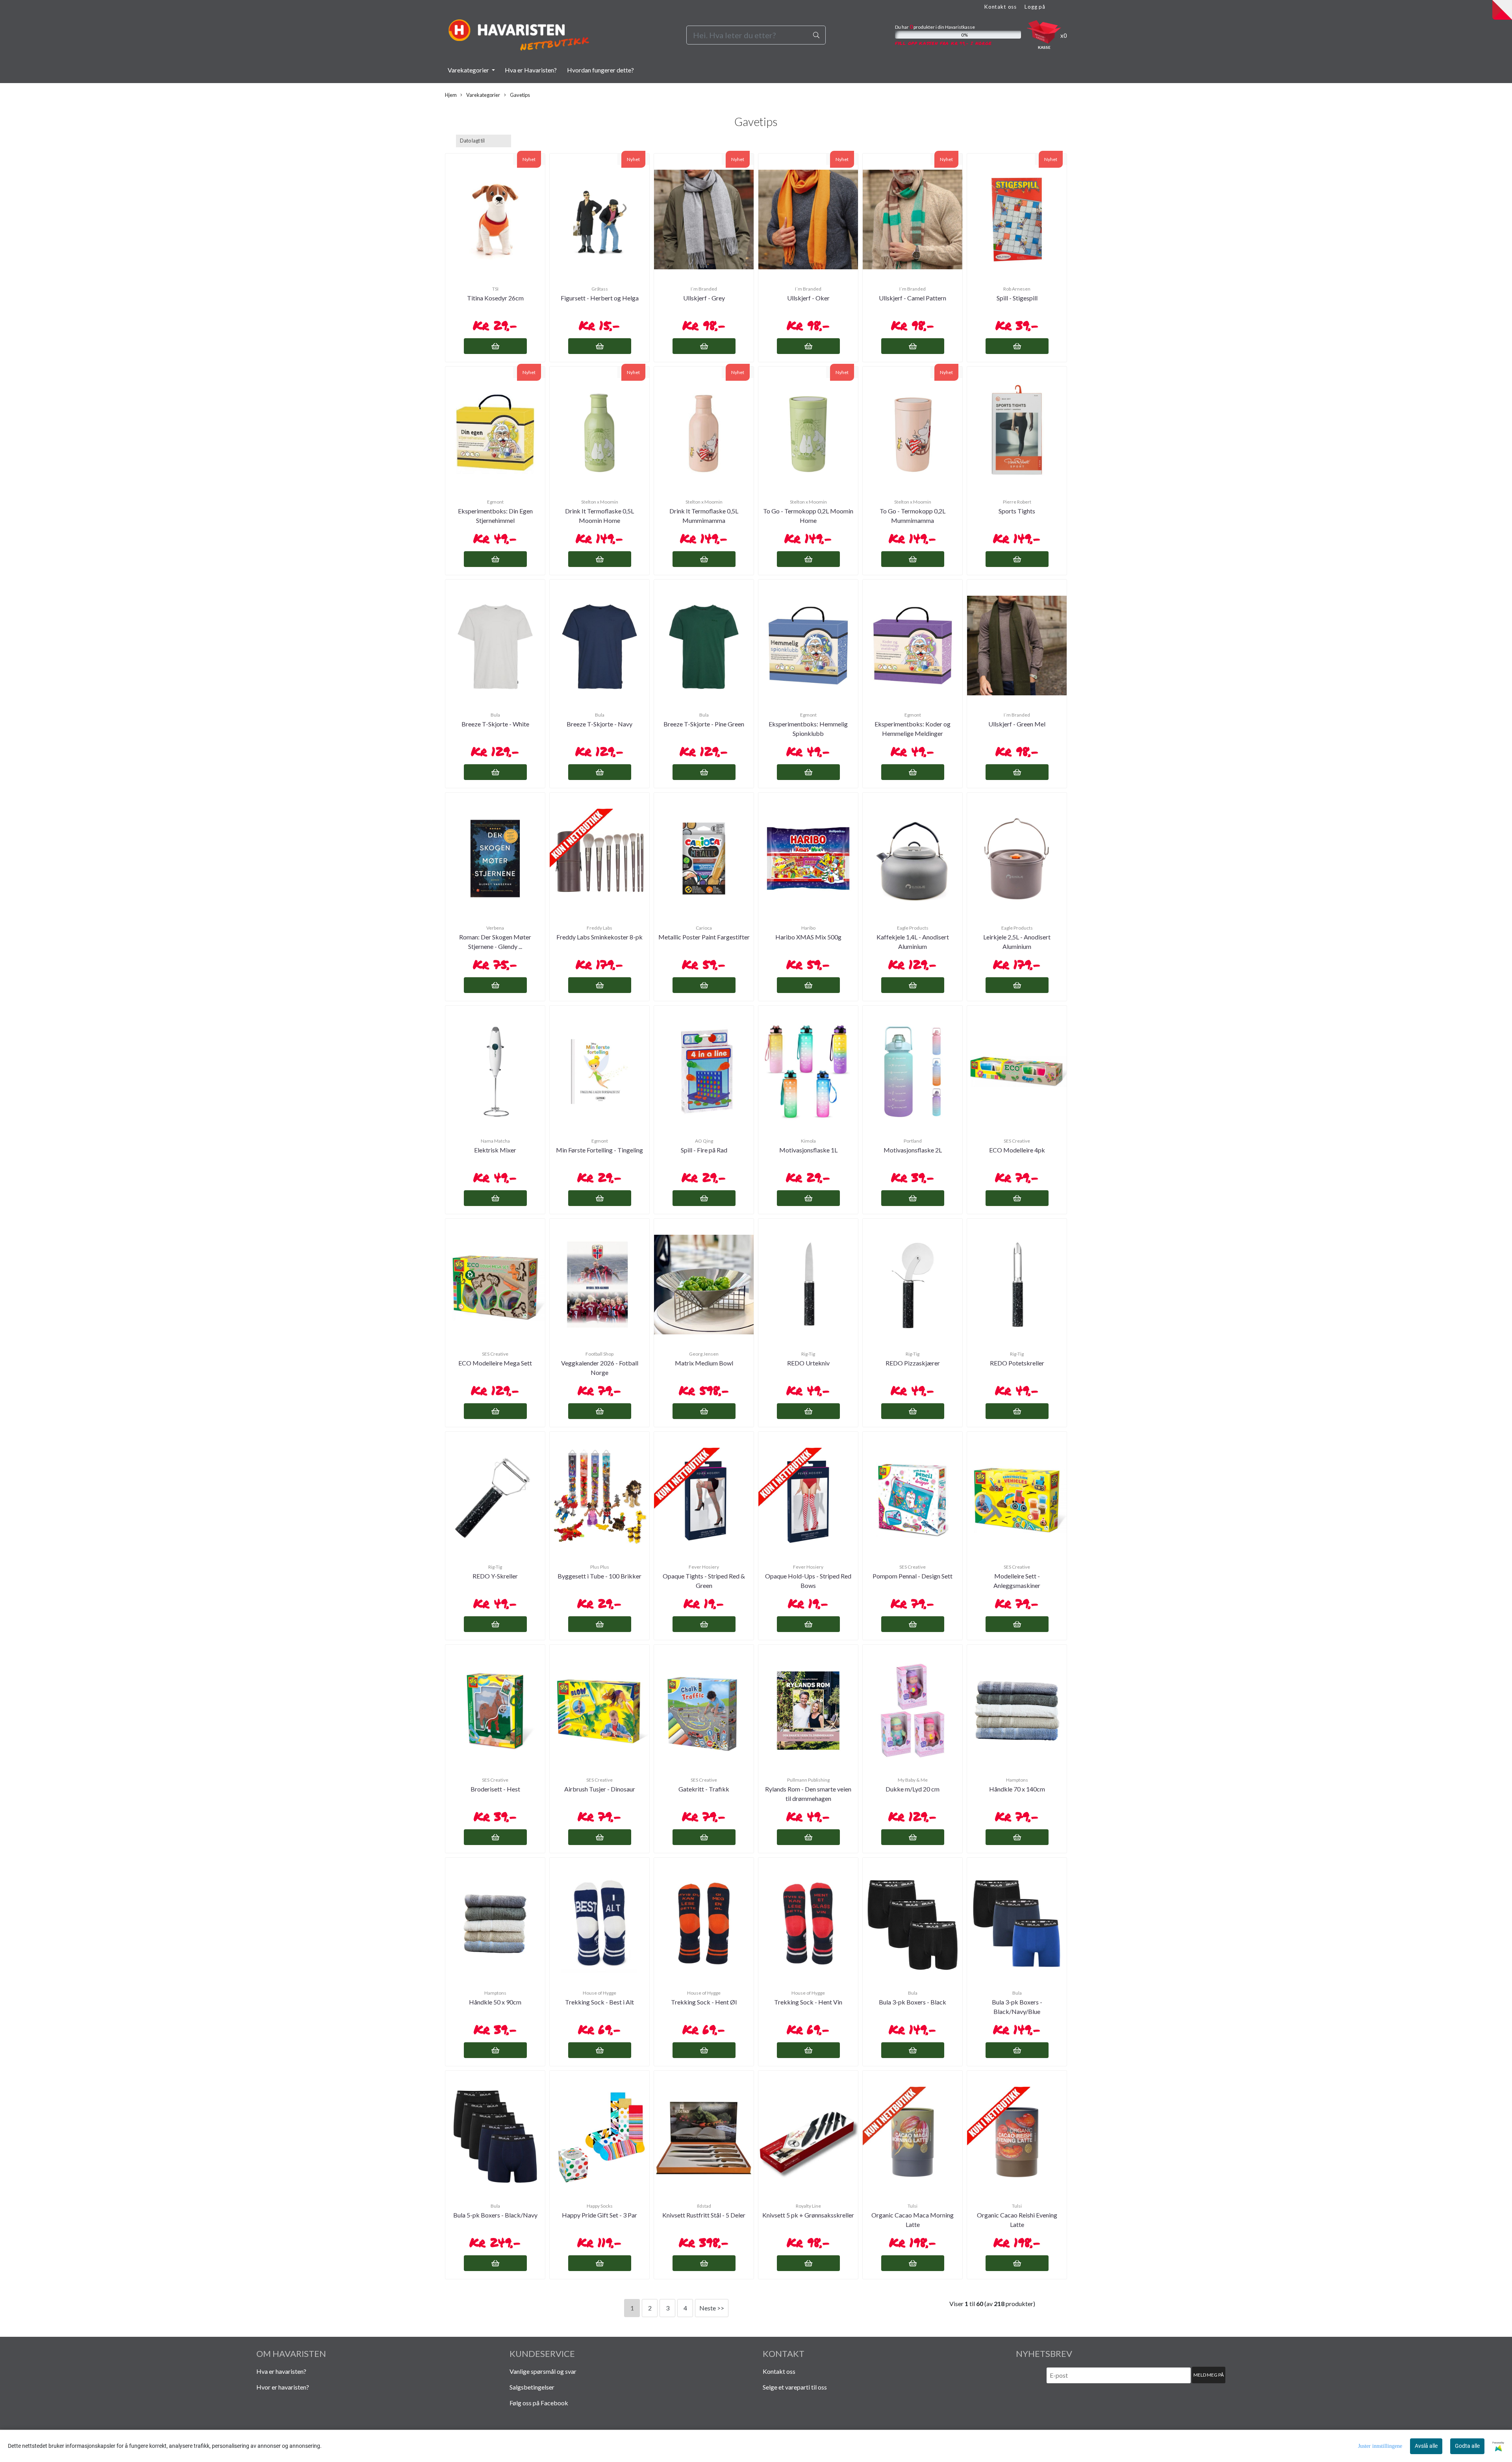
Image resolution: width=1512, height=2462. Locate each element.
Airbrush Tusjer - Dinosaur (600, 1789)
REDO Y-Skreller (495, 1576)
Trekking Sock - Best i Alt (599, 2002)
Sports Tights (1017, 511)
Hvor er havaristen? (283, 2387)
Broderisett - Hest (495, 1789)
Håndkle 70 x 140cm (1017, 1789)
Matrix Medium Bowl (704, 1363)
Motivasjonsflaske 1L (808, 1150)
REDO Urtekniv (808, 1363)
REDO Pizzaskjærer (913, 1363)
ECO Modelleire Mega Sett (495, 1363)
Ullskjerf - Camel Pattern (913, 298)
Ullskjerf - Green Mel (1017, 724)
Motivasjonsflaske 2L (913, 1150)
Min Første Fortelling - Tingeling (599, 1150)
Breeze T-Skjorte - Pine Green (704, 724)
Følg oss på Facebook (539, 2403)
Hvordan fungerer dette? (600, 70)
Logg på (1035, 7)
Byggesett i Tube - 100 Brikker (599, 1576)
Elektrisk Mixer (495, 1150)
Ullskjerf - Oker (808, 298)
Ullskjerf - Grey (704, 298)
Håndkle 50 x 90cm (495, 2002)
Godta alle (1467, 2446)
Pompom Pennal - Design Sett (913, 1576)
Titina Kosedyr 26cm (495, 298)
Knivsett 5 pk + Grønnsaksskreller (808, 2215)
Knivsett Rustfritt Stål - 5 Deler (704, 2215)
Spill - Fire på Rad (704, 1150)
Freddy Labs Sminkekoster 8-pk (599, 937)
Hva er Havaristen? (531, 70)
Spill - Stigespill (1017, 298)
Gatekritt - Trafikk (704, 1789)
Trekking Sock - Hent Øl (704, 2002)
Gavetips (520, 95)
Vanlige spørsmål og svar (543, 2371)
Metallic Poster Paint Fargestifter (704, 937)
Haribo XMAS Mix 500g (808, 937)
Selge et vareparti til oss (795, 2387)
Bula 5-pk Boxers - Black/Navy (495, 2215)
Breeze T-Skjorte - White (495, 724)
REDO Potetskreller (1017, 1363)
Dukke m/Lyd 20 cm (913, 1789)
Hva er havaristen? (281, 2371)
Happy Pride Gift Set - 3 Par (599, 2215)
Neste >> (712, 2308)
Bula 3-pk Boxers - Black (913, 2002)
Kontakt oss (1000, 7)
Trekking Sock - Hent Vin (808, 2002)
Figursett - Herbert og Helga (600, 298)
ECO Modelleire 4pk (1017, 1150)
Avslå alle (1426, 2446)
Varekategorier (469, 70)
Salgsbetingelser (532, 2387)
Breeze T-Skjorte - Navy (599, 724)
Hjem (451, 95)
